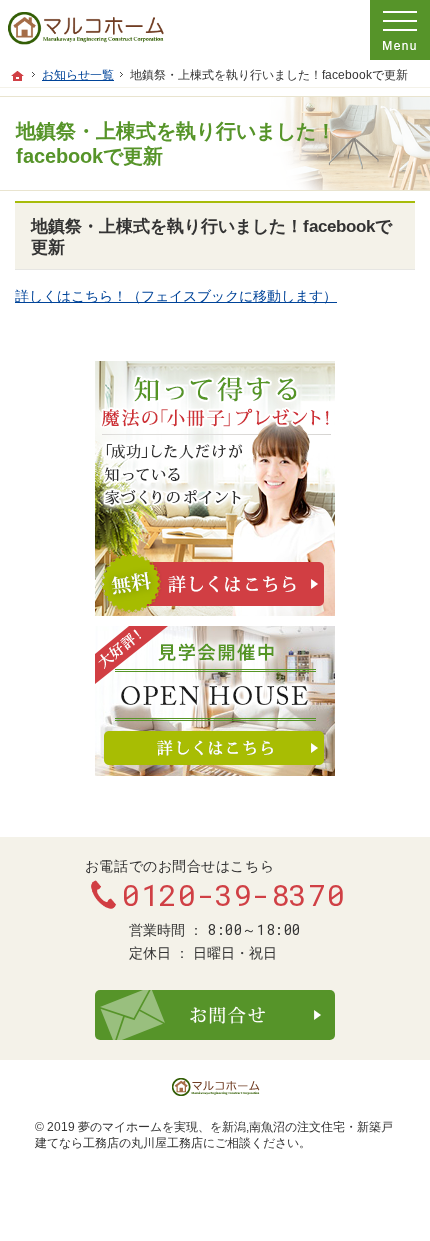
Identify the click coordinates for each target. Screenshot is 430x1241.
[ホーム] (18, 76)
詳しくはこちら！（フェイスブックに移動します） (176, 296)
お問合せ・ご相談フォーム (215, 1015)
